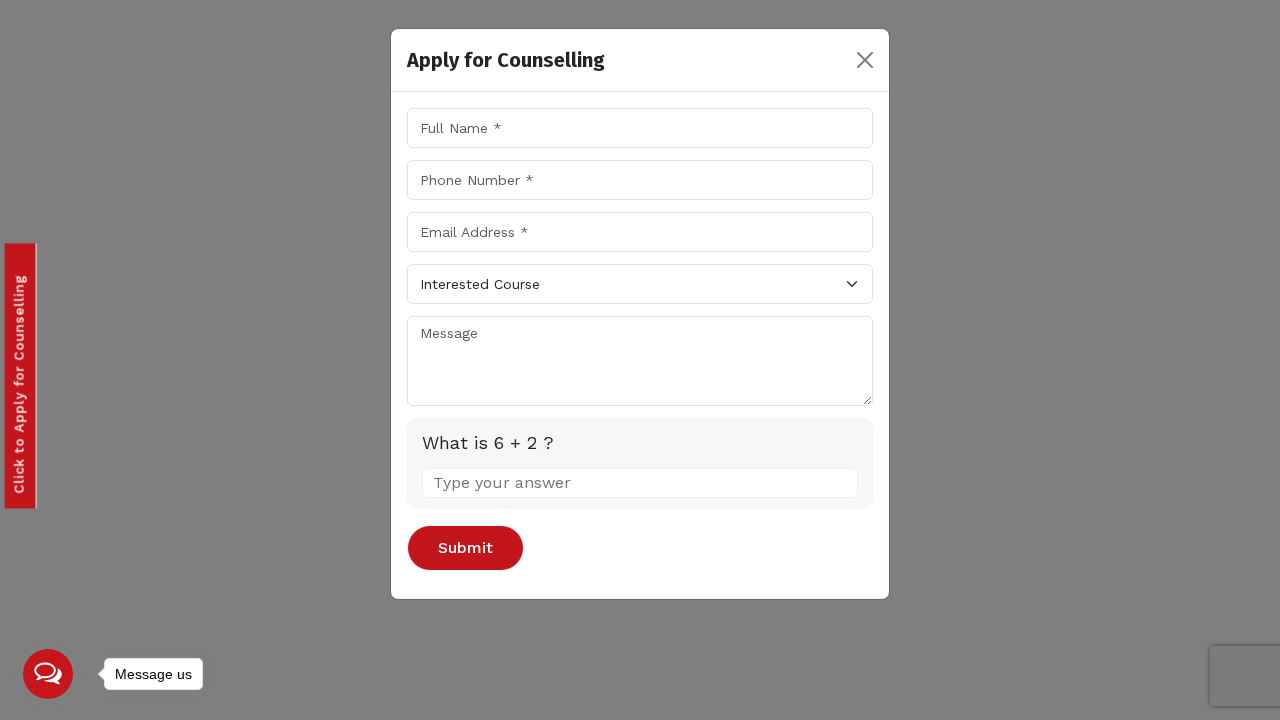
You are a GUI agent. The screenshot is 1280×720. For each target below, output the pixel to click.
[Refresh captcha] (845, 441)
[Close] (865, 60)
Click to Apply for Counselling (19, 381)
